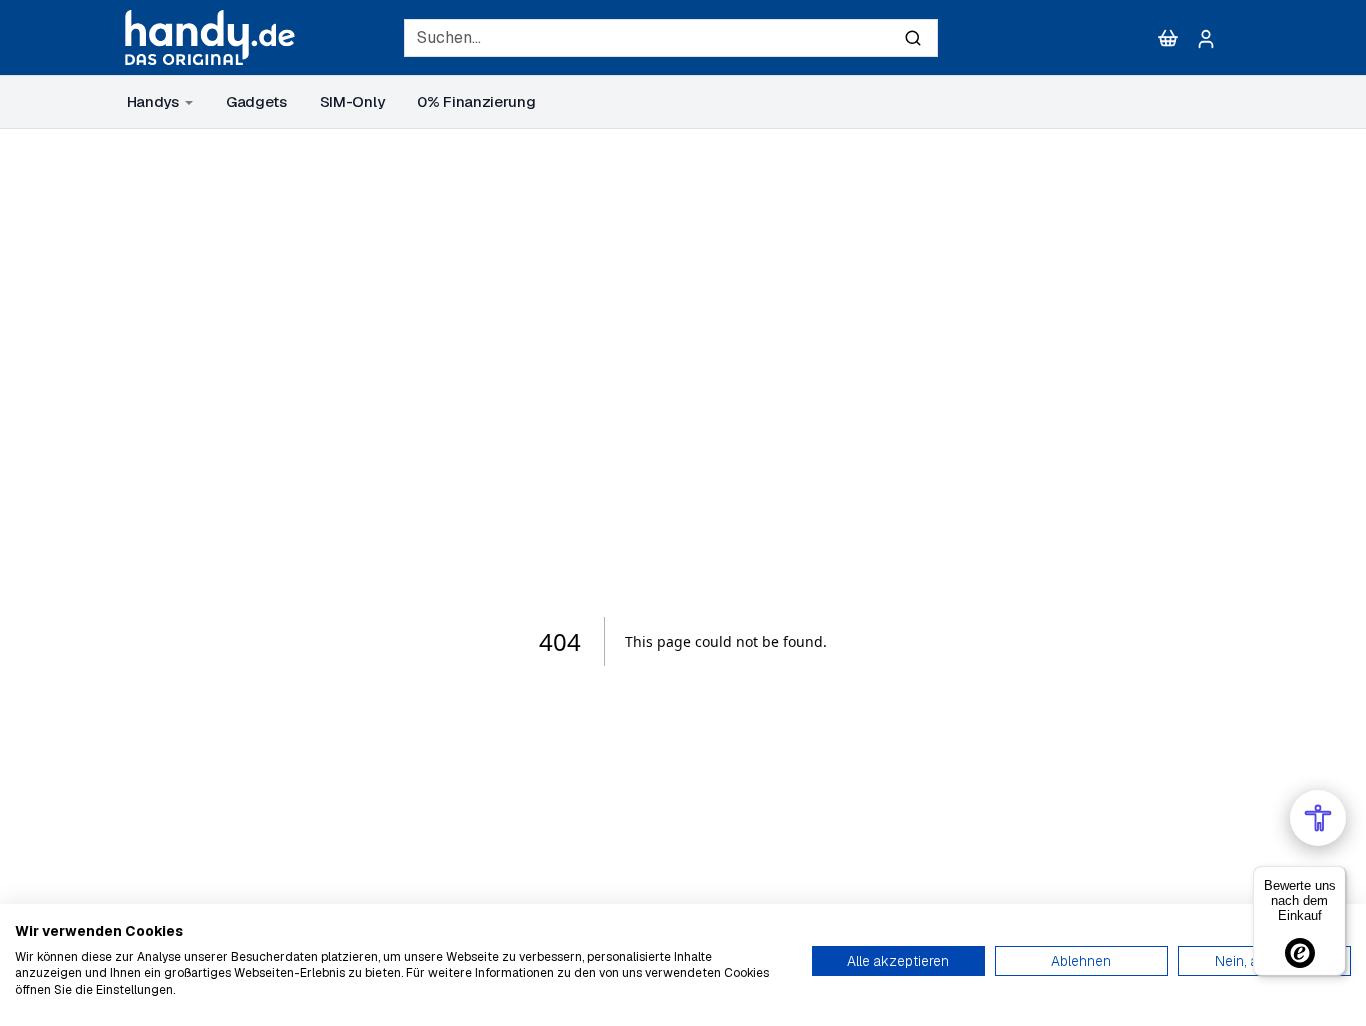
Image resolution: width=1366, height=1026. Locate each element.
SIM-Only (352, 101)
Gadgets (256, 101)
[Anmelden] (1206, 38)
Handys (153, 101)
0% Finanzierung (476, 101)
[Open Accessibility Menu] (1318, 818)
